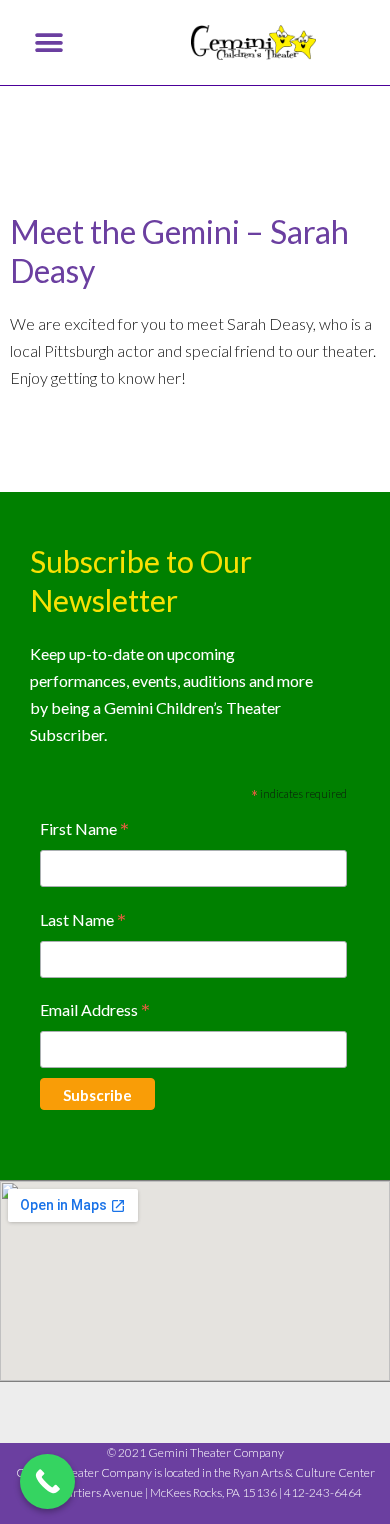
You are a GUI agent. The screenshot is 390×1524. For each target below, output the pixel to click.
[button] (48, 42)
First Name (84, 830)
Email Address (95, 1011)
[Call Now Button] (47, 1481)
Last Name (83, 921)
